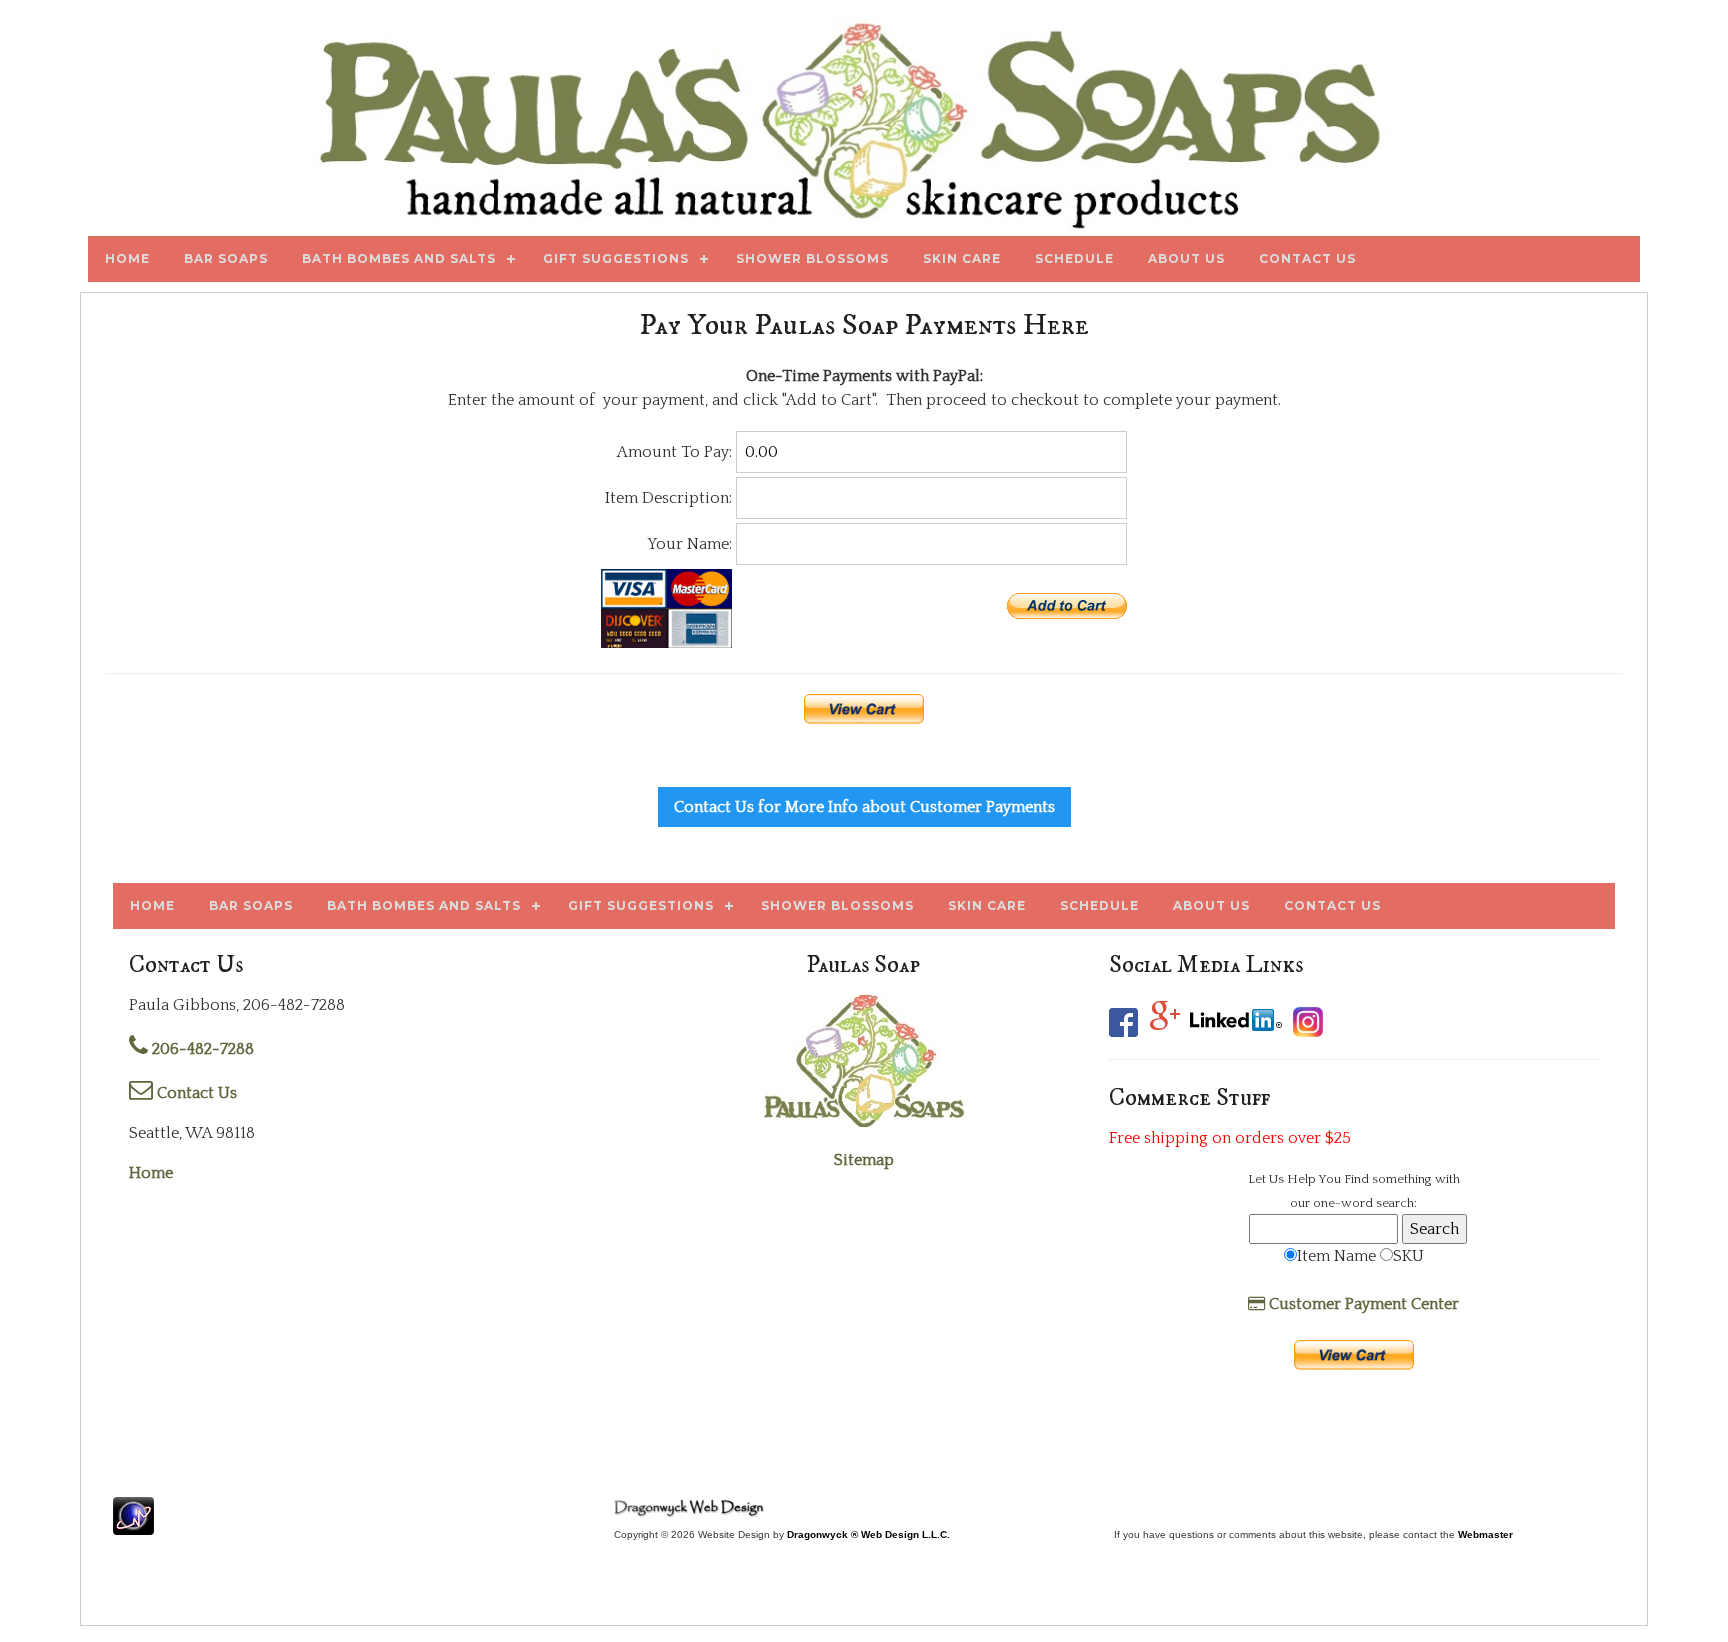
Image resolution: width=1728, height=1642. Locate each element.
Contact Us (195, 1093)
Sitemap (864, 1160)
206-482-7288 (201, 1049)
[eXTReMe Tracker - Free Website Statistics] (133, 1525)
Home (151, 1173)
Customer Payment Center (1362, 1304)
